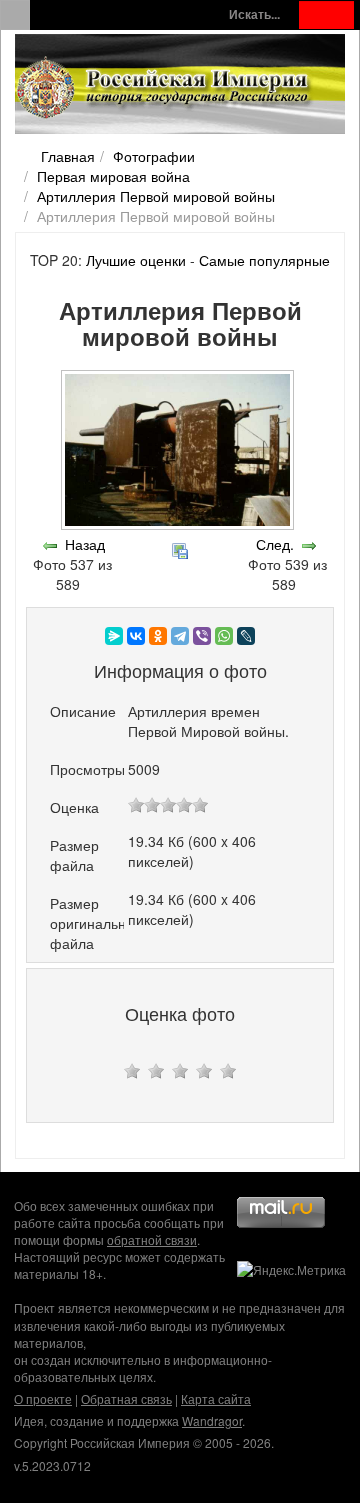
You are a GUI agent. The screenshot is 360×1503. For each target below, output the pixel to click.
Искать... (254, 14)
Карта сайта (216, 1398)
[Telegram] (180, 636)
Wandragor (212, 1420)
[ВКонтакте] (136, 636)
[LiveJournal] (246, 636)
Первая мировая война (113, 176)
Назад (85, 544)
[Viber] (202, 636)
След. (275, 544)
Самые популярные (264, 260)
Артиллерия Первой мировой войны (156, 196)
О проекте (43, 1398)
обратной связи (152, 1239)
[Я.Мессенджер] (114, 636)
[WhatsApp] (224, 636)
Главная (68, 156)
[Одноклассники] (158, 636)
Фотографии (154, 156)
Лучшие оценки (136, 260)
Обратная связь (126, 1398)
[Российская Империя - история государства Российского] (165, 88)
